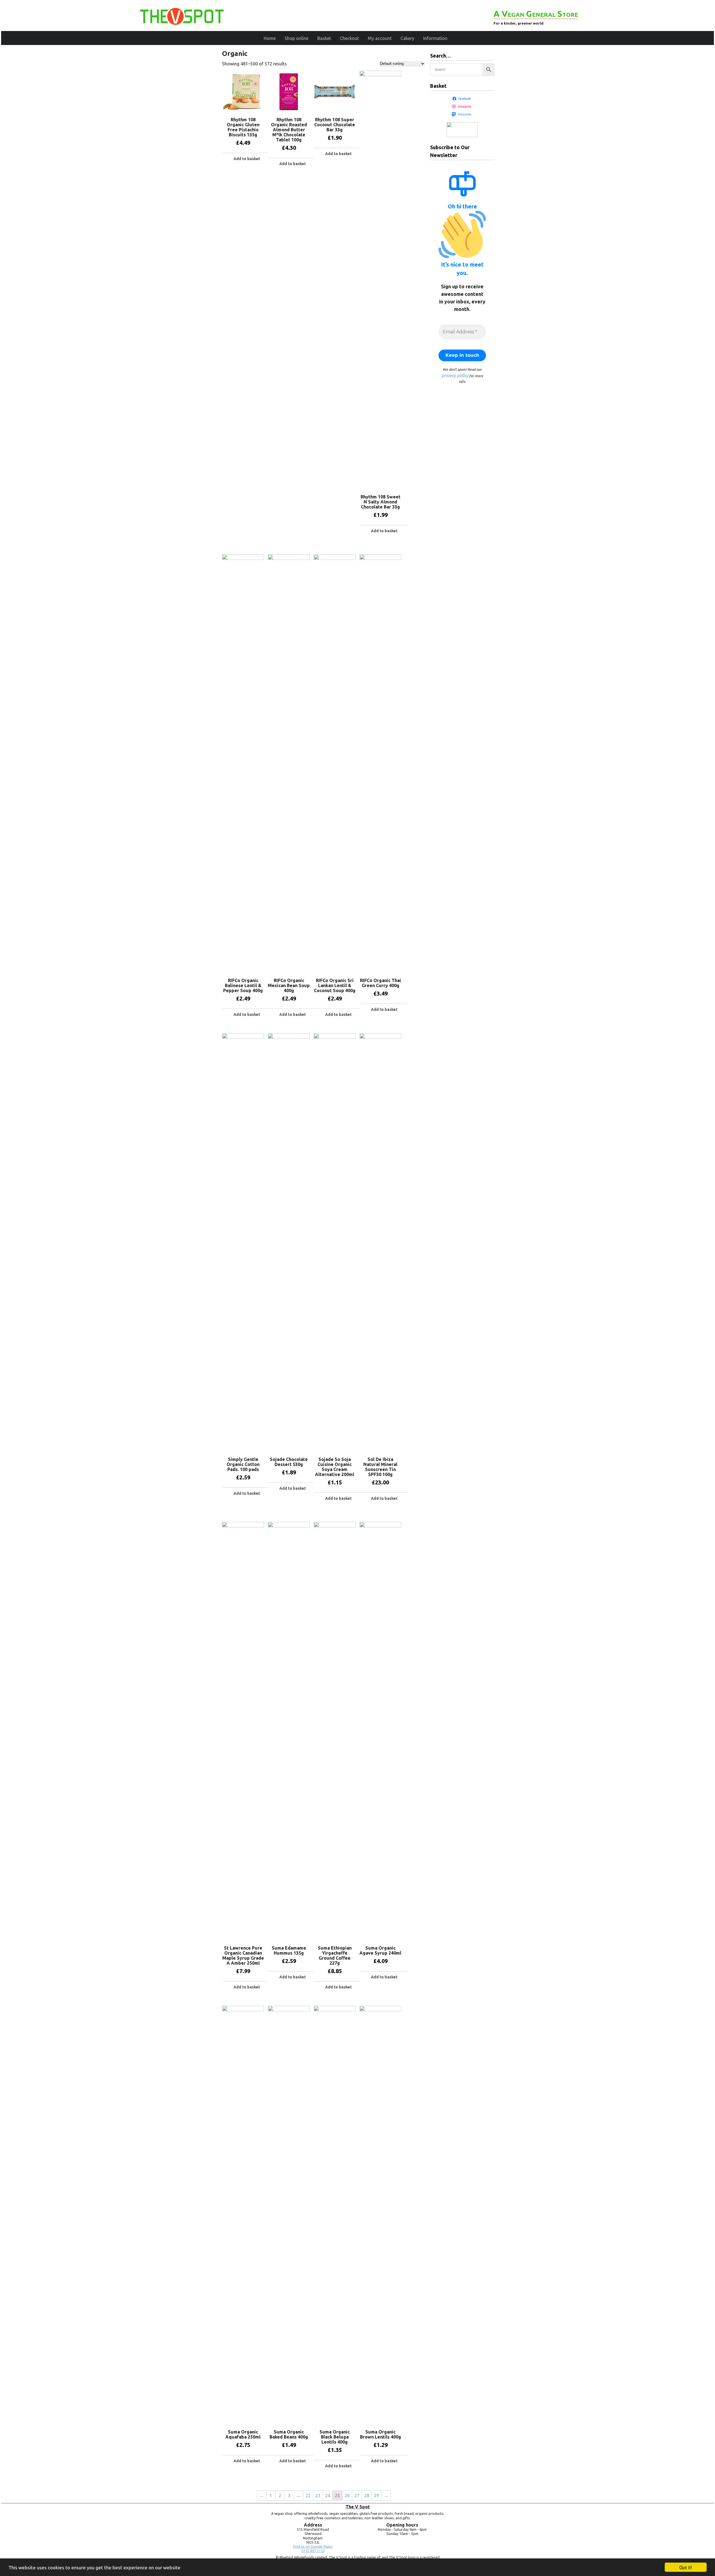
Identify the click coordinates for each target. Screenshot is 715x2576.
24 (328, 2496)
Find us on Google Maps (313, 2547)
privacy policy (455, 376)
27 (357, 2496)
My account (380, 38)
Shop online (296, 38)
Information (435, 38)
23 (318, 2496)
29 (376, 2496)
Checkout (349, 38)
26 (347, 2496)
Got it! (686, 2567)
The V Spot (358, 2507)
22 (308, 2496)
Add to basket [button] (247, 159)
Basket (324, 38)
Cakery (407, 38)
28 (367, 2496)
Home (270, 38)
